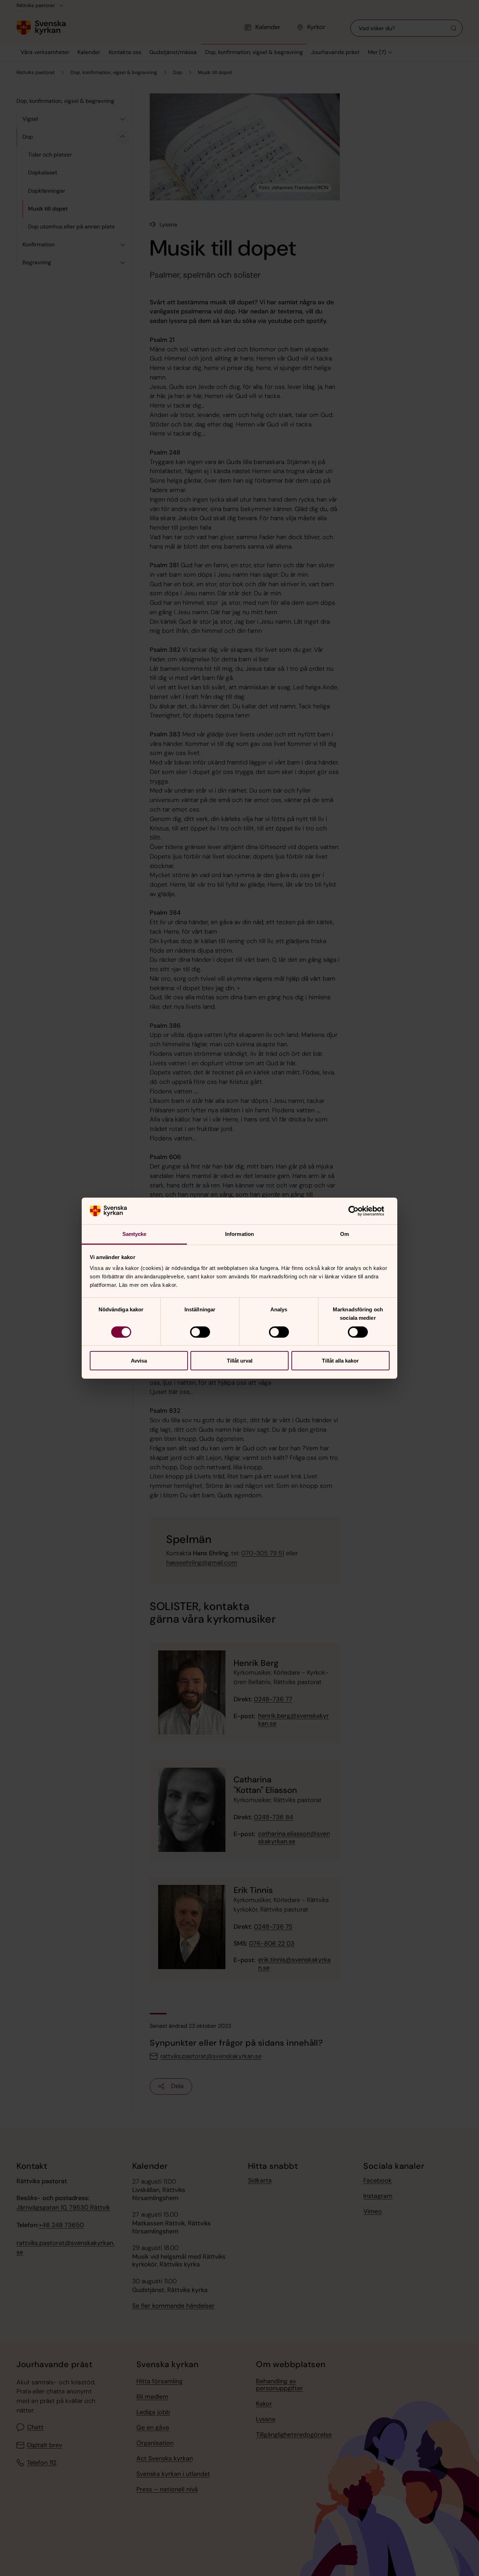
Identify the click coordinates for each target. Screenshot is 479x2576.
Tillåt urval (240, 1361)
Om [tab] (345, 1234)
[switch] (200, 1332)
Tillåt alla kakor (340, 1361)
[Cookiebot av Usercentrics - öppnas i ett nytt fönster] (359, 1211)
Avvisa (139, 1361)
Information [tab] (239, 1234)
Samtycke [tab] (134, 1234)
